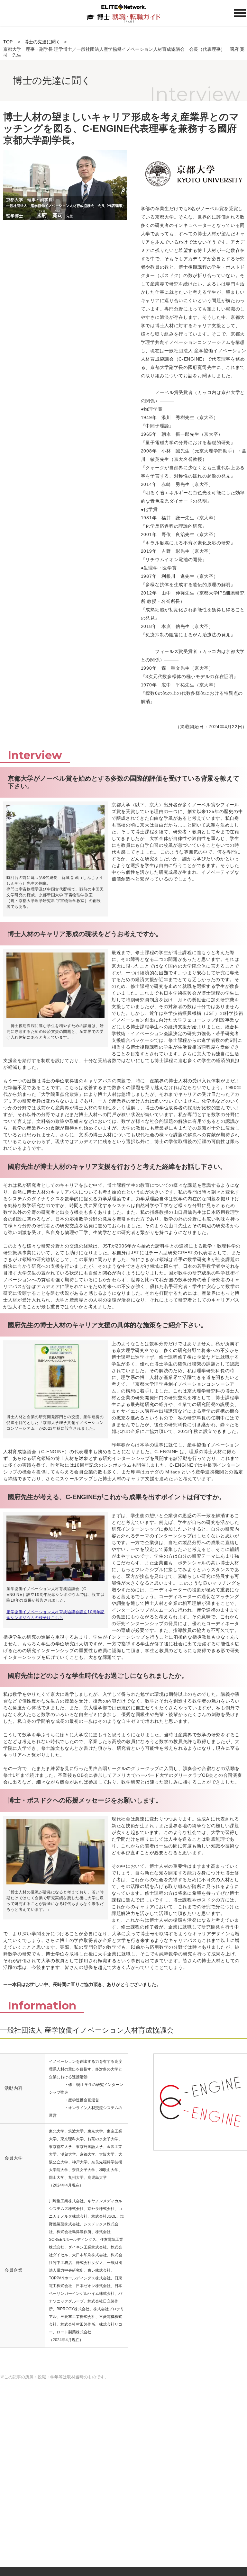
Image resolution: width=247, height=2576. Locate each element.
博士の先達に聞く (42, 42)
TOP (8, 42)
